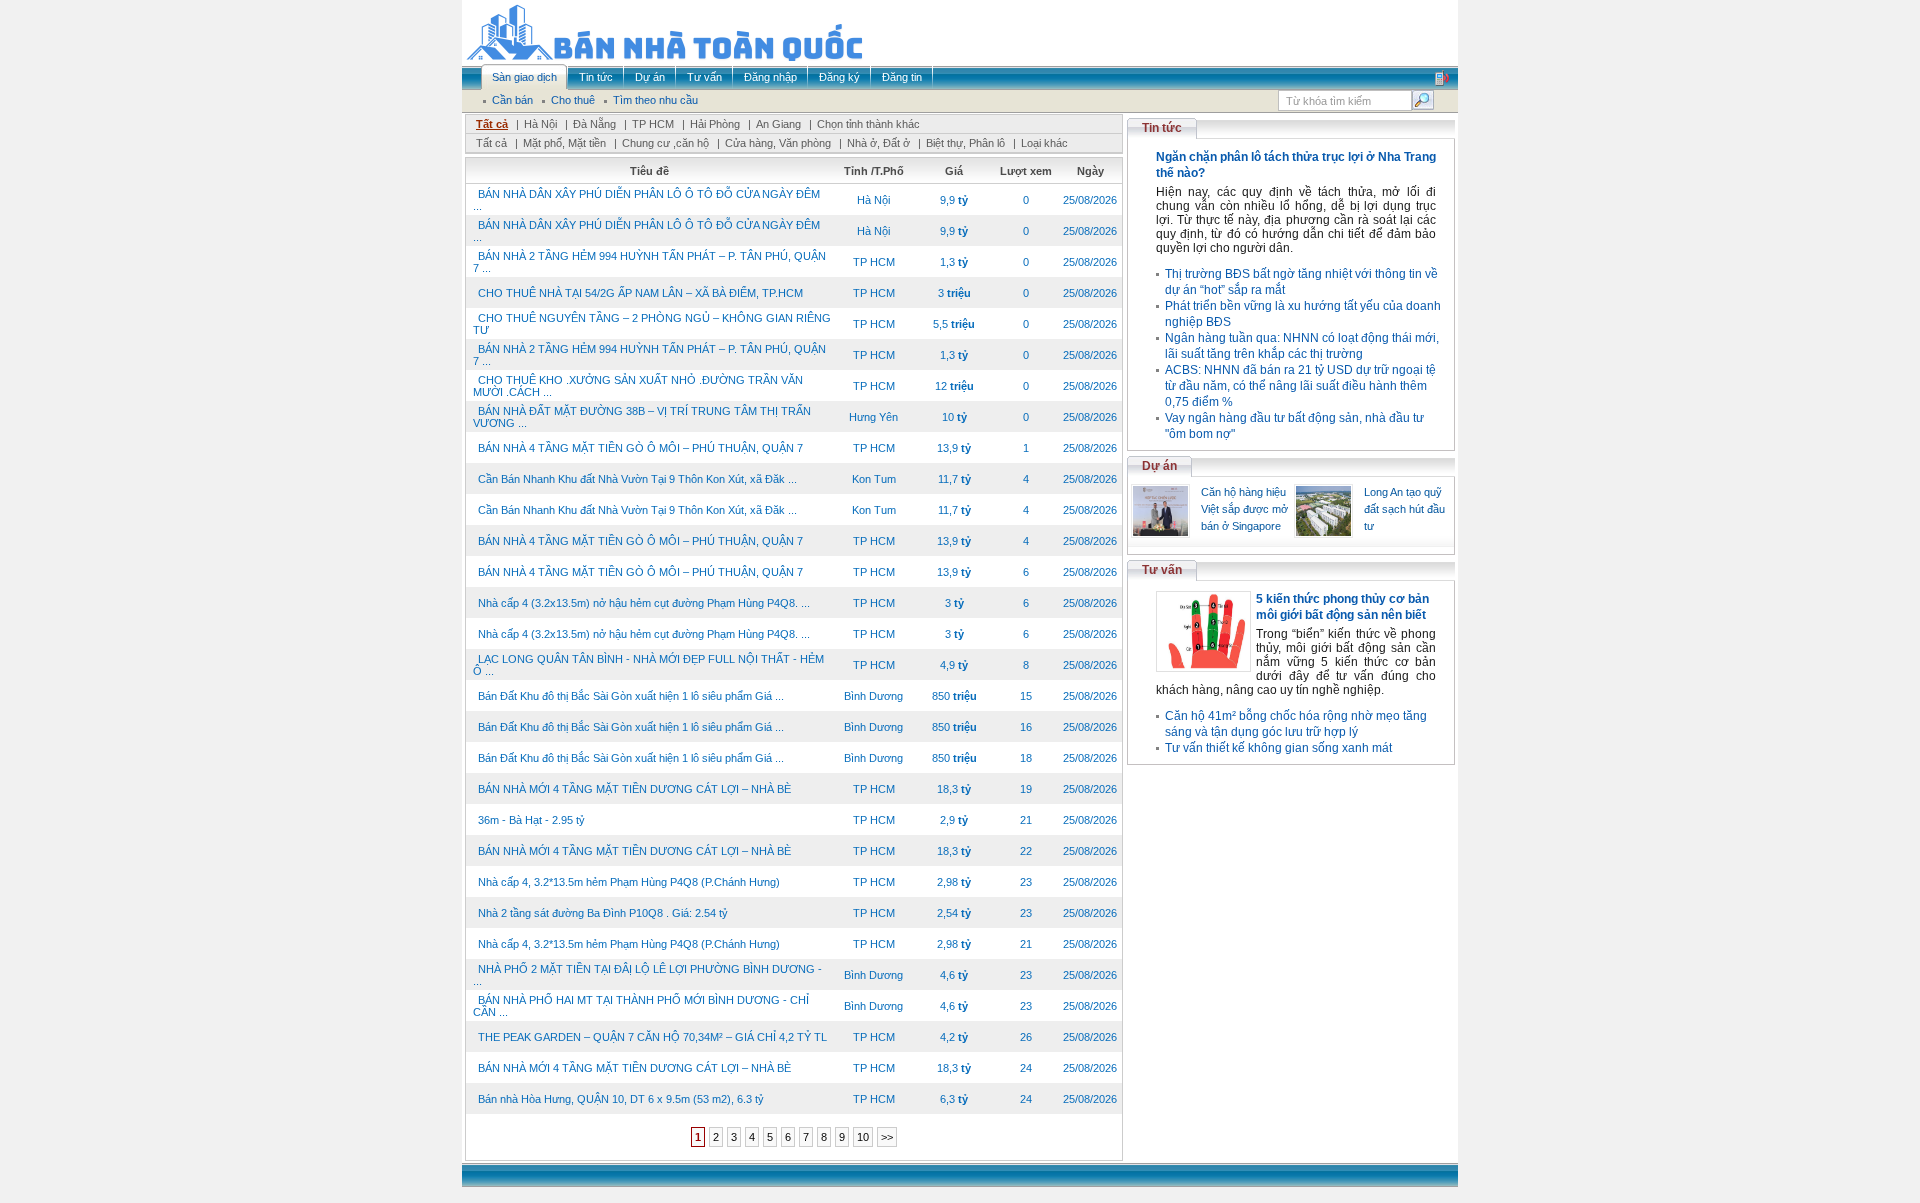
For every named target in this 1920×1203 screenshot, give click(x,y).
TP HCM (653, 124)
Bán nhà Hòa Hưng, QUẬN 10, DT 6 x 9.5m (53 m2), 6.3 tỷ (621, 1099)
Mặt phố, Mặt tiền (564, 143)
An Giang (778, 124)
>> (887, 1137)
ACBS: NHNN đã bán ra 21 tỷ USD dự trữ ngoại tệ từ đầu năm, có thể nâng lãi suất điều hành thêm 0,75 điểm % (1300, 386)
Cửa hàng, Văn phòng (778, 143)
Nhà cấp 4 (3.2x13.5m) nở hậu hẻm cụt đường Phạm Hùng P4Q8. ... (644, 603)
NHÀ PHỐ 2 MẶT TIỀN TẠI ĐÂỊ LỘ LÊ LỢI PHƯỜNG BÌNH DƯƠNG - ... (647, 975)
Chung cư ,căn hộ (665, 143)
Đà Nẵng (594, 124)
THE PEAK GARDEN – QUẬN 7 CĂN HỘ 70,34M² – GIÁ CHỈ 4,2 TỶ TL (652, 1037)
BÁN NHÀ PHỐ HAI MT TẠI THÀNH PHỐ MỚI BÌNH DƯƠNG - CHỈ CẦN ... (641, 1006)
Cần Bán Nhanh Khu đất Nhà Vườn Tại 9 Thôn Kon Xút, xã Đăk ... (637, 479)
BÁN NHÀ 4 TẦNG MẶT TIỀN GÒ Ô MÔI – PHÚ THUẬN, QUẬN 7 (640, 448)
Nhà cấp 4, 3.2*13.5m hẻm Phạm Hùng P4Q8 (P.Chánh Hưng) (629, 882)
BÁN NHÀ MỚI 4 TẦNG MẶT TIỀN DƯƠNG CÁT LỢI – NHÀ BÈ (634, 789)
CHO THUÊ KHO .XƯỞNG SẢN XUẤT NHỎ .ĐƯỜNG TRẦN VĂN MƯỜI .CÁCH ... (638, 386)
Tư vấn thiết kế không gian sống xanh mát (1278, 748)
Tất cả (492, 124)
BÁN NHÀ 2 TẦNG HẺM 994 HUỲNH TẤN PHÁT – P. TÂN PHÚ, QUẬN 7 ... (649, 262)
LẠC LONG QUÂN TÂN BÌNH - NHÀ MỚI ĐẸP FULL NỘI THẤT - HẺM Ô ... (648, 665)
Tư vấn (1162, 570)
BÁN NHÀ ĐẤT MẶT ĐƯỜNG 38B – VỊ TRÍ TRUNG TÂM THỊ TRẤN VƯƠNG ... (642, 417)
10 (863, 1137)
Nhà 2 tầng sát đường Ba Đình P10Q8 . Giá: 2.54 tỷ (603, 913)
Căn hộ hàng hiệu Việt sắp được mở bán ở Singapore (1244, 509)
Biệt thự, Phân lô (965, 143)
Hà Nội (540, 124)
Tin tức (1162, 128)
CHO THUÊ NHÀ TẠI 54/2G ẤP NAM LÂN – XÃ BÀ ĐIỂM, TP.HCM (640, 293)
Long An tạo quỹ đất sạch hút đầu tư (1404, 509)
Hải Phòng (715, 124)
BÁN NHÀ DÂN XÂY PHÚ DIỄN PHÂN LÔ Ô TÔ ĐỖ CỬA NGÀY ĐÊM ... (646, 200)
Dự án (1159, 466)
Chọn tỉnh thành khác (868, 124)
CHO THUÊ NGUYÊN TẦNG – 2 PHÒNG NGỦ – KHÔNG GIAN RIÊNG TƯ (652, 324)
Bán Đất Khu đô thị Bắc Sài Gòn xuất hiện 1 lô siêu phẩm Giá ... (631, 696)
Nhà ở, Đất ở (878, 143)
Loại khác (1044, 143)
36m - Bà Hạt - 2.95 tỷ (531, 820)
